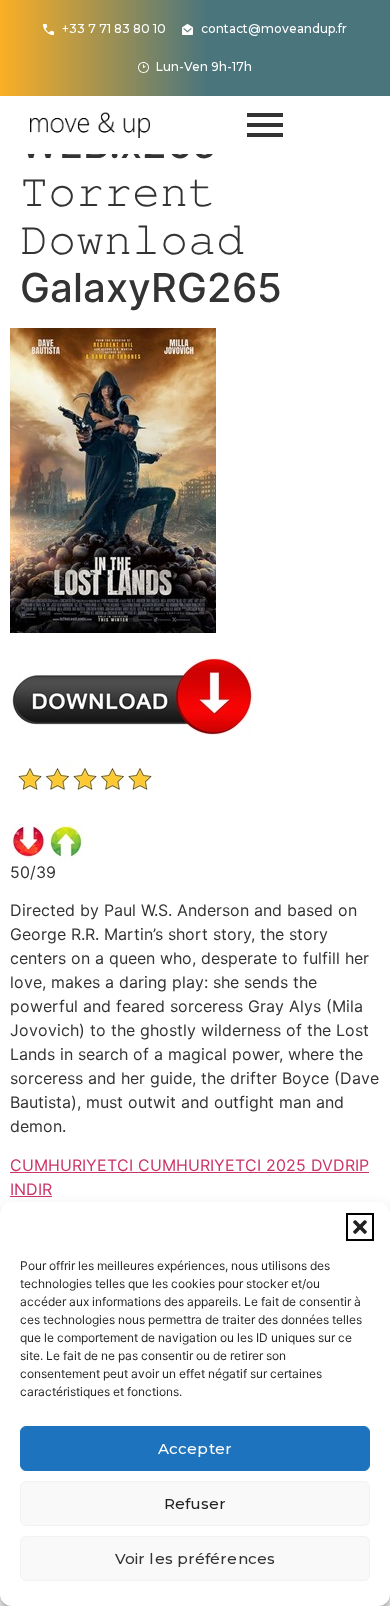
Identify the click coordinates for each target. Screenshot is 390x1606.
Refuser (195, 1503)
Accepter (195, 1448)
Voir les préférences (195, 1558)
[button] (360, 1227)
